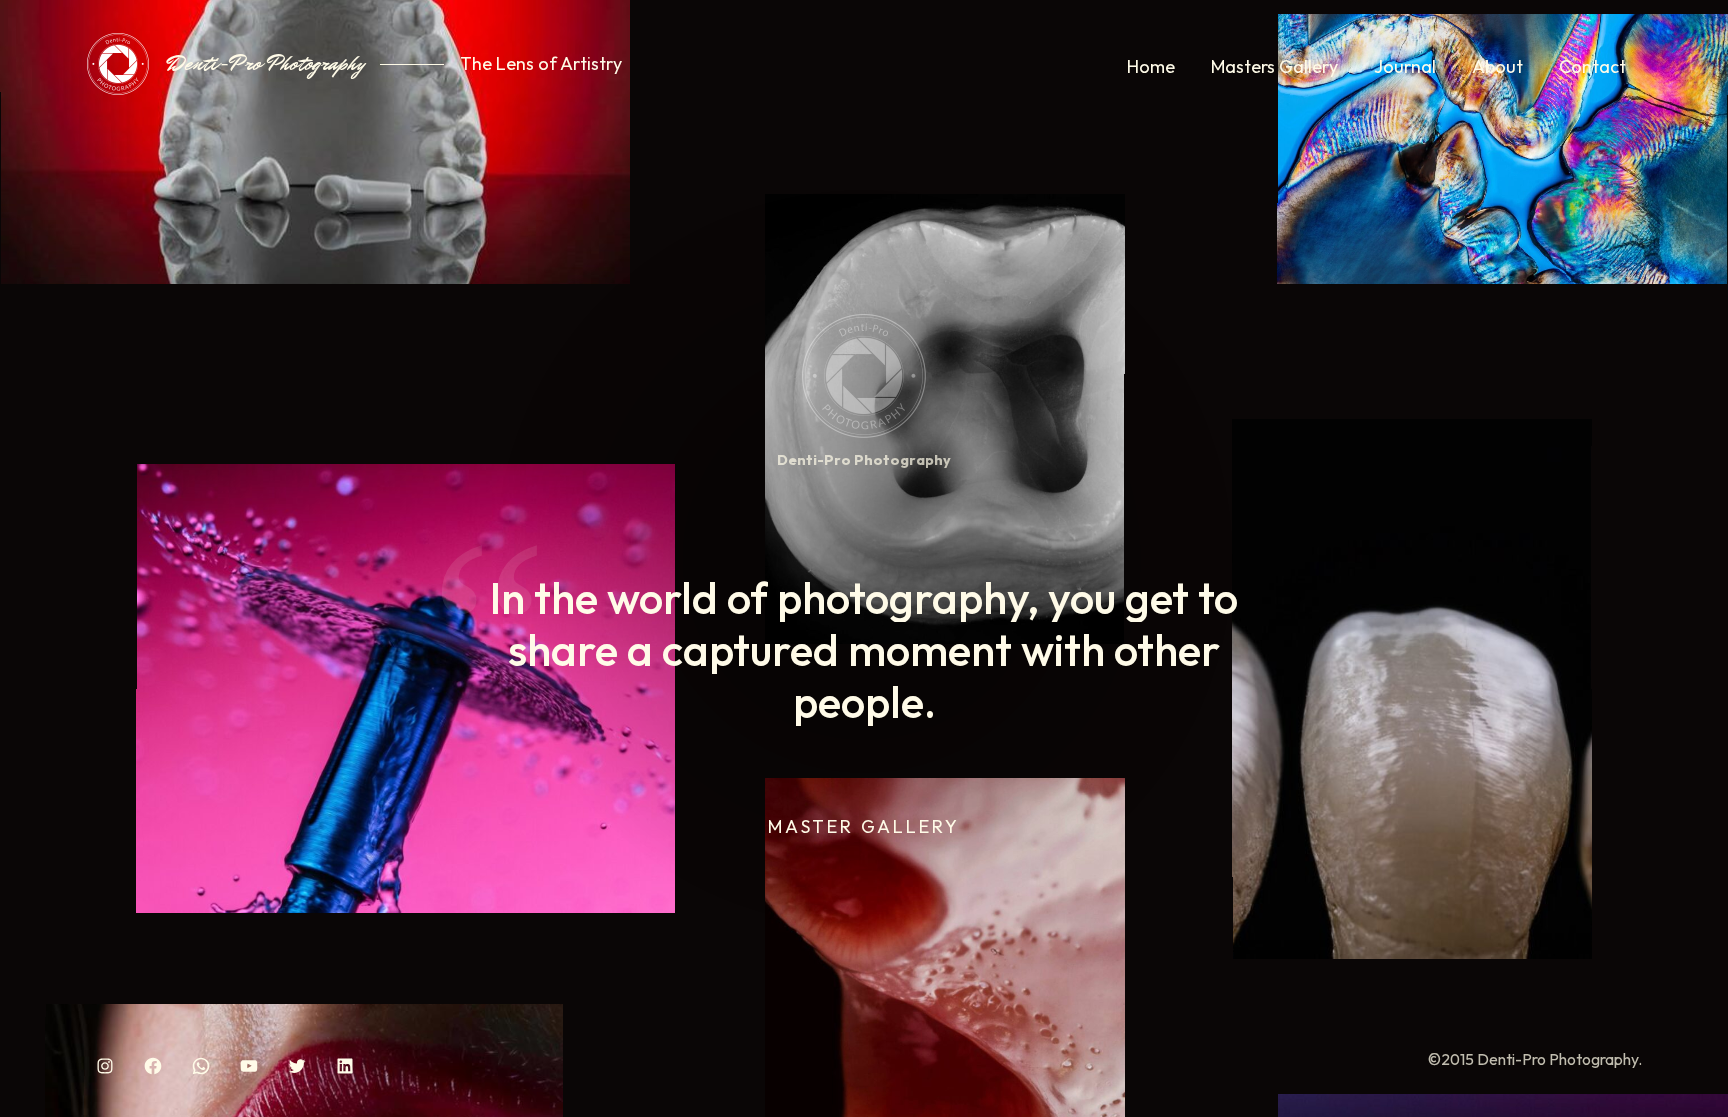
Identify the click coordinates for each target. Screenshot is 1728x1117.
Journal (1405, 66)
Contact (1592, 66)
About (1497, 66)
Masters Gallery (1274, 66)
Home (1151, 66)
